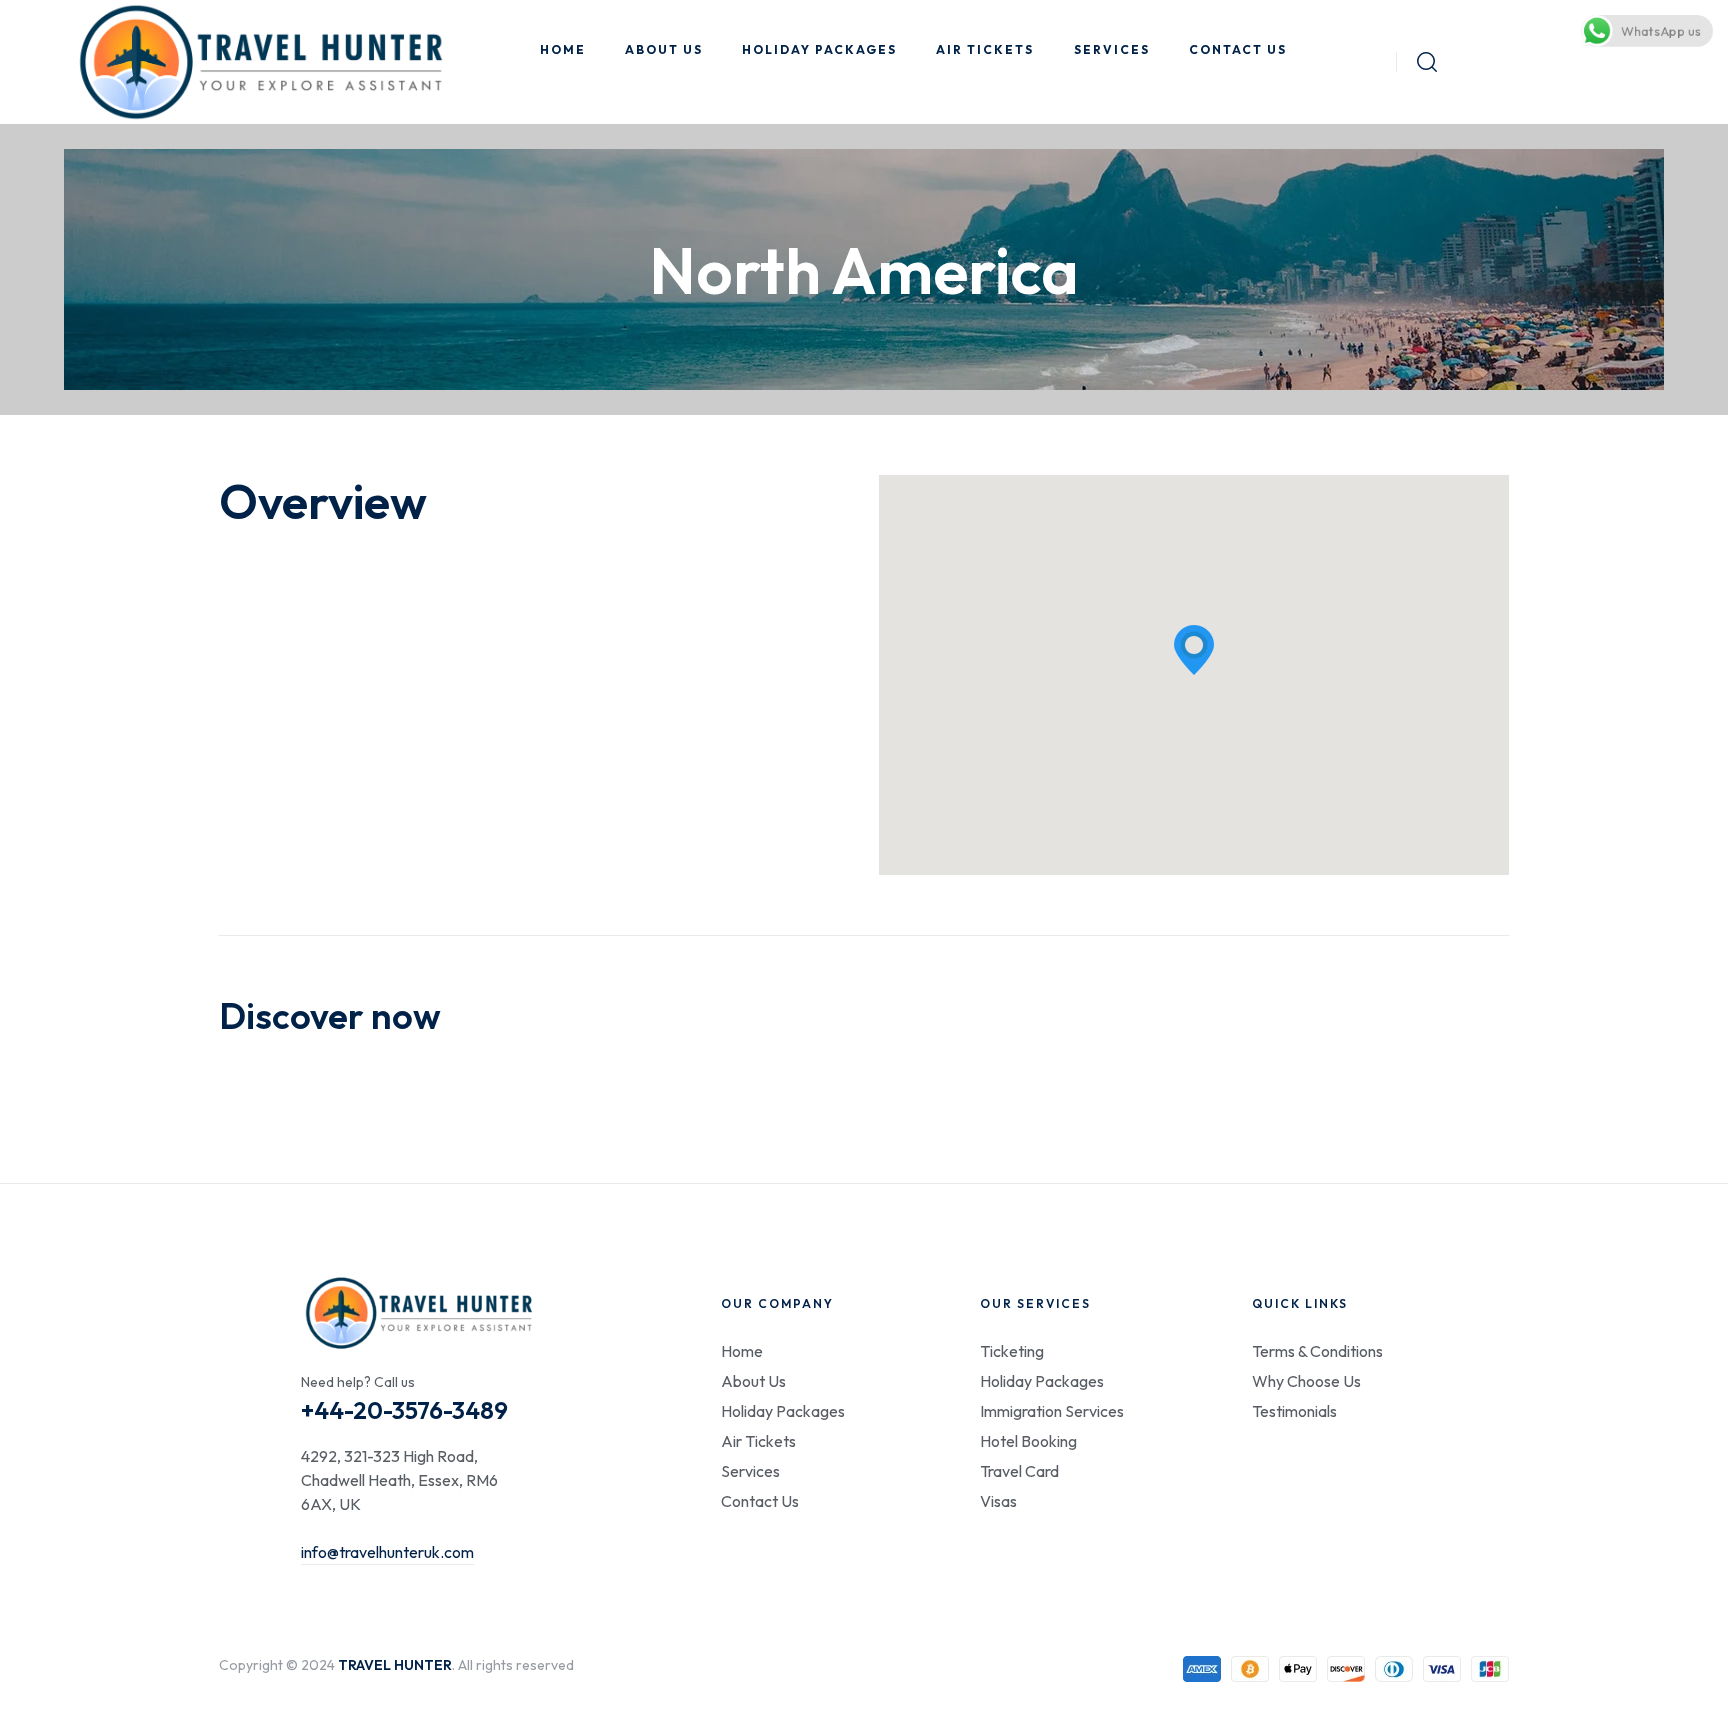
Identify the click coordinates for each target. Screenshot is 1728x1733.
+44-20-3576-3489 (404, 1410)
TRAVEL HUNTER (395, 1665)
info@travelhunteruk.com (387, 1552)
